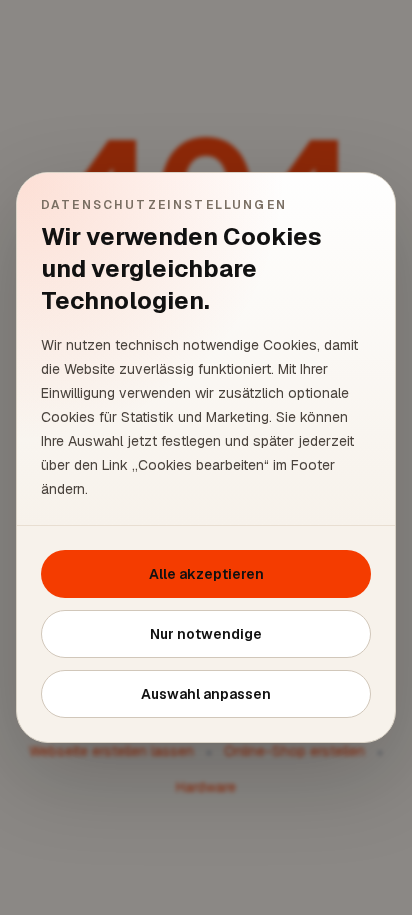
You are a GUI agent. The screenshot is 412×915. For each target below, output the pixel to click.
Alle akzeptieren (206, 574)
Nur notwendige (206, 634)
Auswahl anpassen (206, 694)
